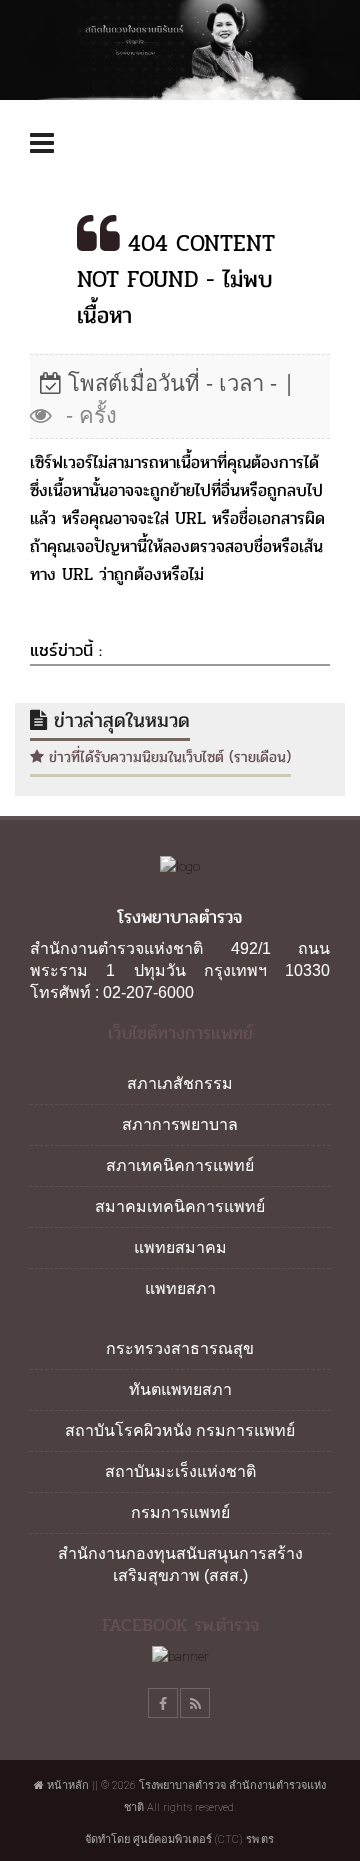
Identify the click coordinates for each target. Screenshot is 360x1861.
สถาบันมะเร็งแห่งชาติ (180, 1471)
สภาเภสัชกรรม (180, 1083)
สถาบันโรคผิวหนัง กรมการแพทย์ (180, 1430)
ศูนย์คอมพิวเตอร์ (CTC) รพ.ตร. (204, 1839)
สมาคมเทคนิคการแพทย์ (180, 1206)
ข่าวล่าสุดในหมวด (118, 720)
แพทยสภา (180, 1288)
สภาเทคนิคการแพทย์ (180, 1165)
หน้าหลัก (66, 1785)
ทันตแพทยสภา (180, 1389)
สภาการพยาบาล (180, 1124)
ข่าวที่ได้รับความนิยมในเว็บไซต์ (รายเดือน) (167, 757)
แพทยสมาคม (180, 1247)
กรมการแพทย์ (180, 1512)
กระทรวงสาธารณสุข (180, 1348)
